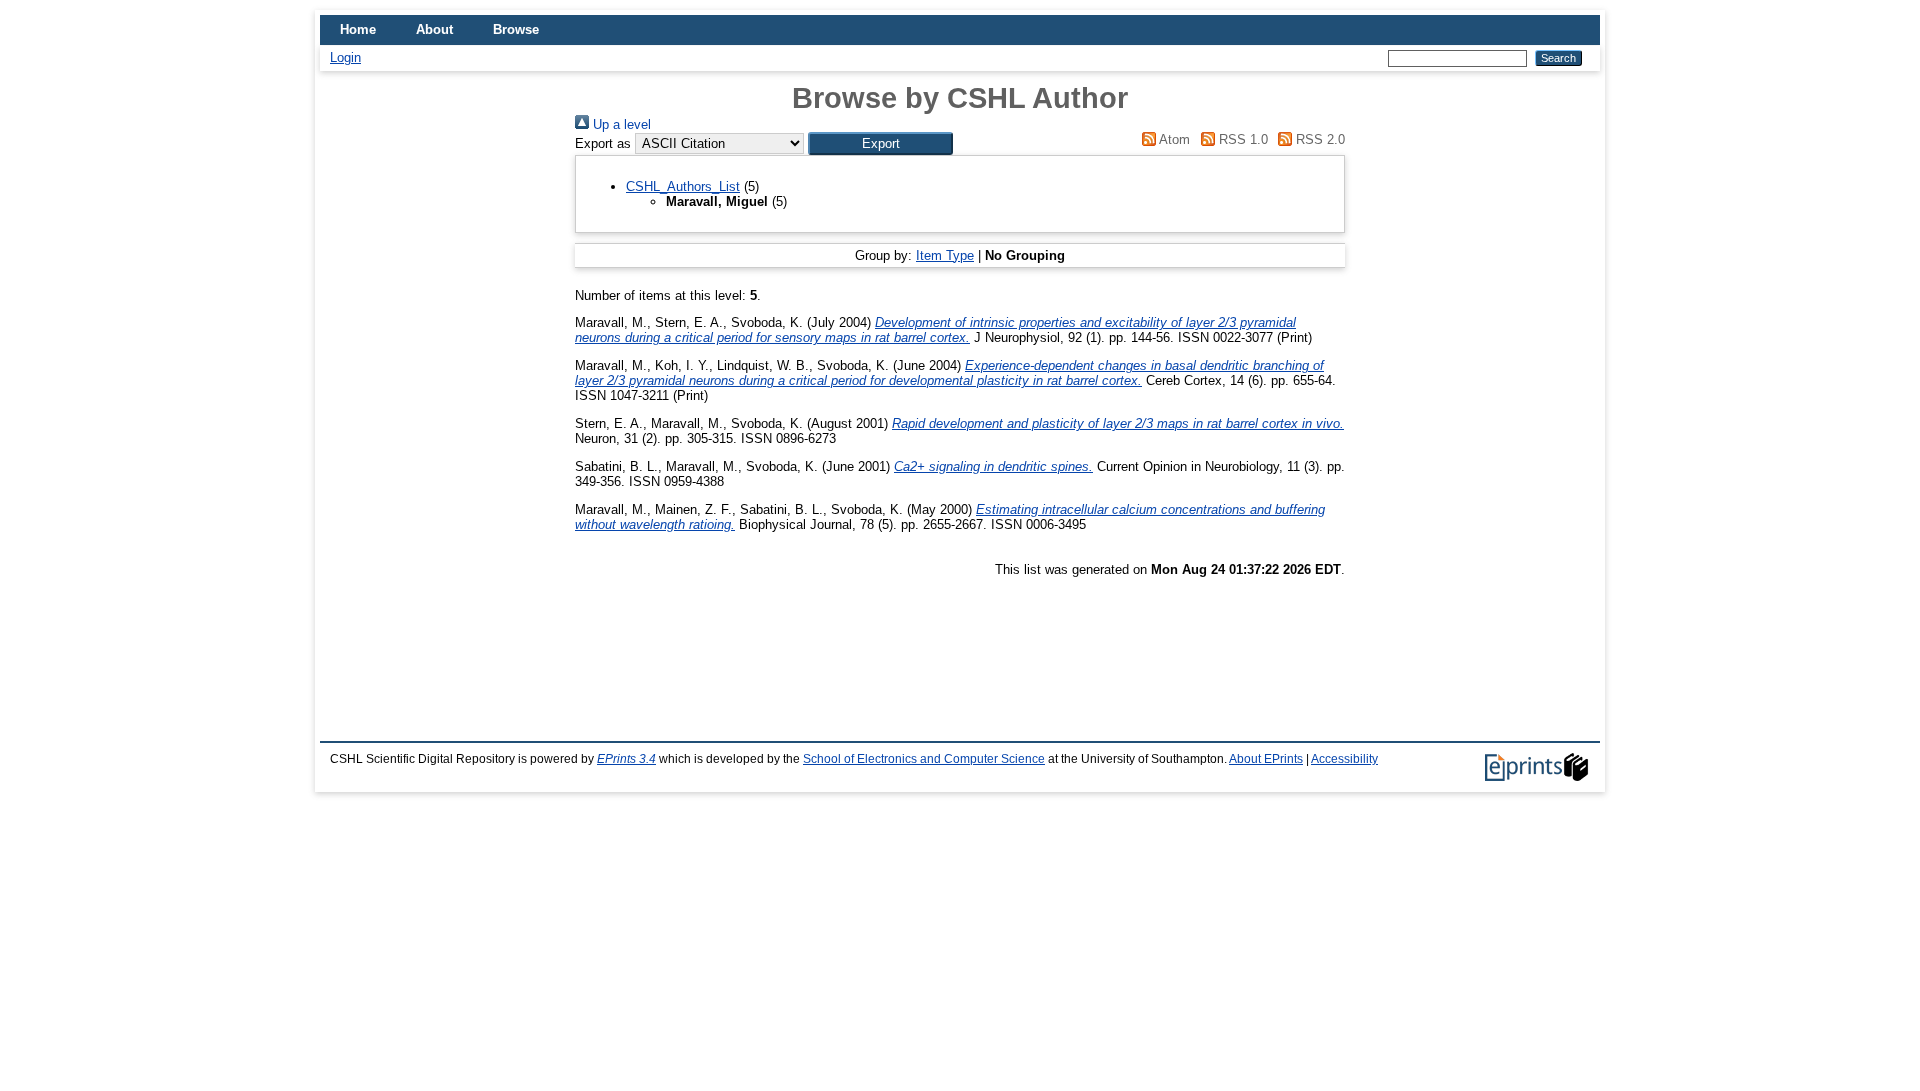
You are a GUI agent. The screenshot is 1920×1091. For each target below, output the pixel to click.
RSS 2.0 (1318, 139)
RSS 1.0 (1241, 139)
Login (345, 57)
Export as (603, 143)
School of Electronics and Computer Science (924, 759)
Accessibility (1344, 759)
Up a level (620, 124)
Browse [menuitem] (516, 29)
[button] (880, 143)
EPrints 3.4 (626, 759)
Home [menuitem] (358, 29)
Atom (1173, 139)
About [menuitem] (434, 29)
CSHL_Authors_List (683, 186)
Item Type (945, 255)
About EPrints (1266, 759)
